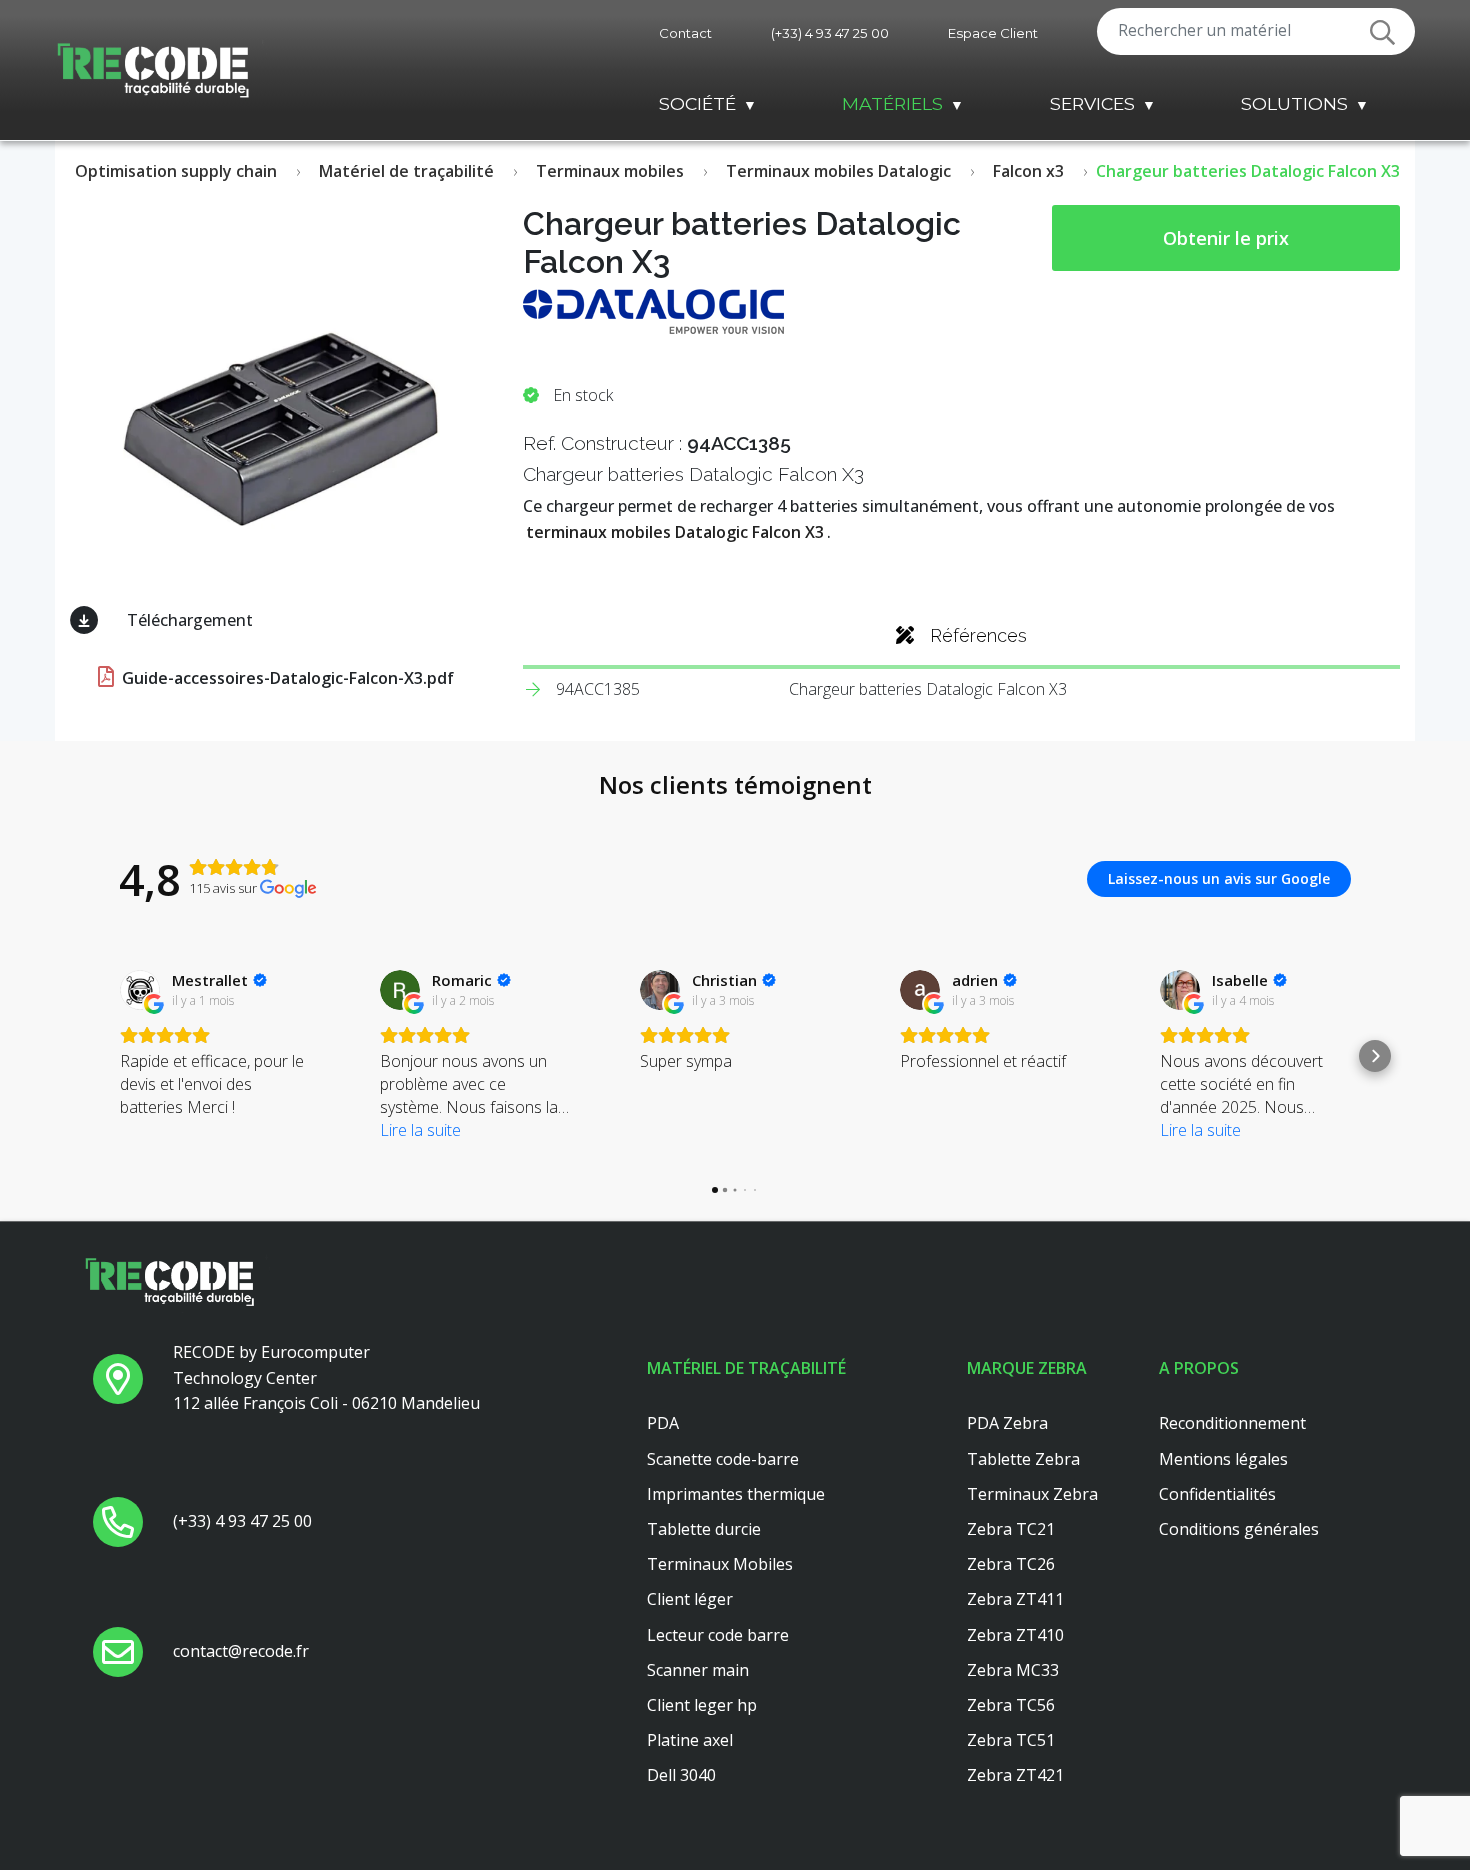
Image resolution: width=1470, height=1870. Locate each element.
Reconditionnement (1232, 1423)
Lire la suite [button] (420, 1130)
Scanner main (698, 1670)
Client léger (690, 1599)
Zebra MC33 (1013, 1670)
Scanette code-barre (723, 1459)
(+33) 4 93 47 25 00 (830, 33)
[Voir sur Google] (140, 990)
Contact (685, 33)
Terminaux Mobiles (720, 1564)
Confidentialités (1217, 1494)
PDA (663, 1423)
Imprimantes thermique (736, 1494)
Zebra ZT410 (1015, 1635)
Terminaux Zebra (1032, 1494)
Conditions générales (1239, 1529)
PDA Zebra (1007, 1423)
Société (697, 103)
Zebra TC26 (1011, 1564)
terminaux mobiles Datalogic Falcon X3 (675, 532)
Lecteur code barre (718, 1635)
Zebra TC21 (1011, 1529)
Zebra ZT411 (1015, 1599)
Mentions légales (1223, 1459)
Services (1092, 103)
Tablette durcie (704, 1529)
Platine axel (690, 1740)
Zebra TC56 (1011, 1705)
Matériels (892, 103)
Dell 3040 (681, 1775)
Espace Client (993, 33)
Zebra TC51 (1011, 1740)
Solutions (1294, 103)
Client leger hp (702, 1705)
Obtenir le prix (1226, 238)
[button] (95, 1056)
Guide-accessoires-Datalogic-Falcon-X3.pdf (286, 678)
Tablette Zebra (1023, 1459)
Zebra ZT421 (1015, 1775)
